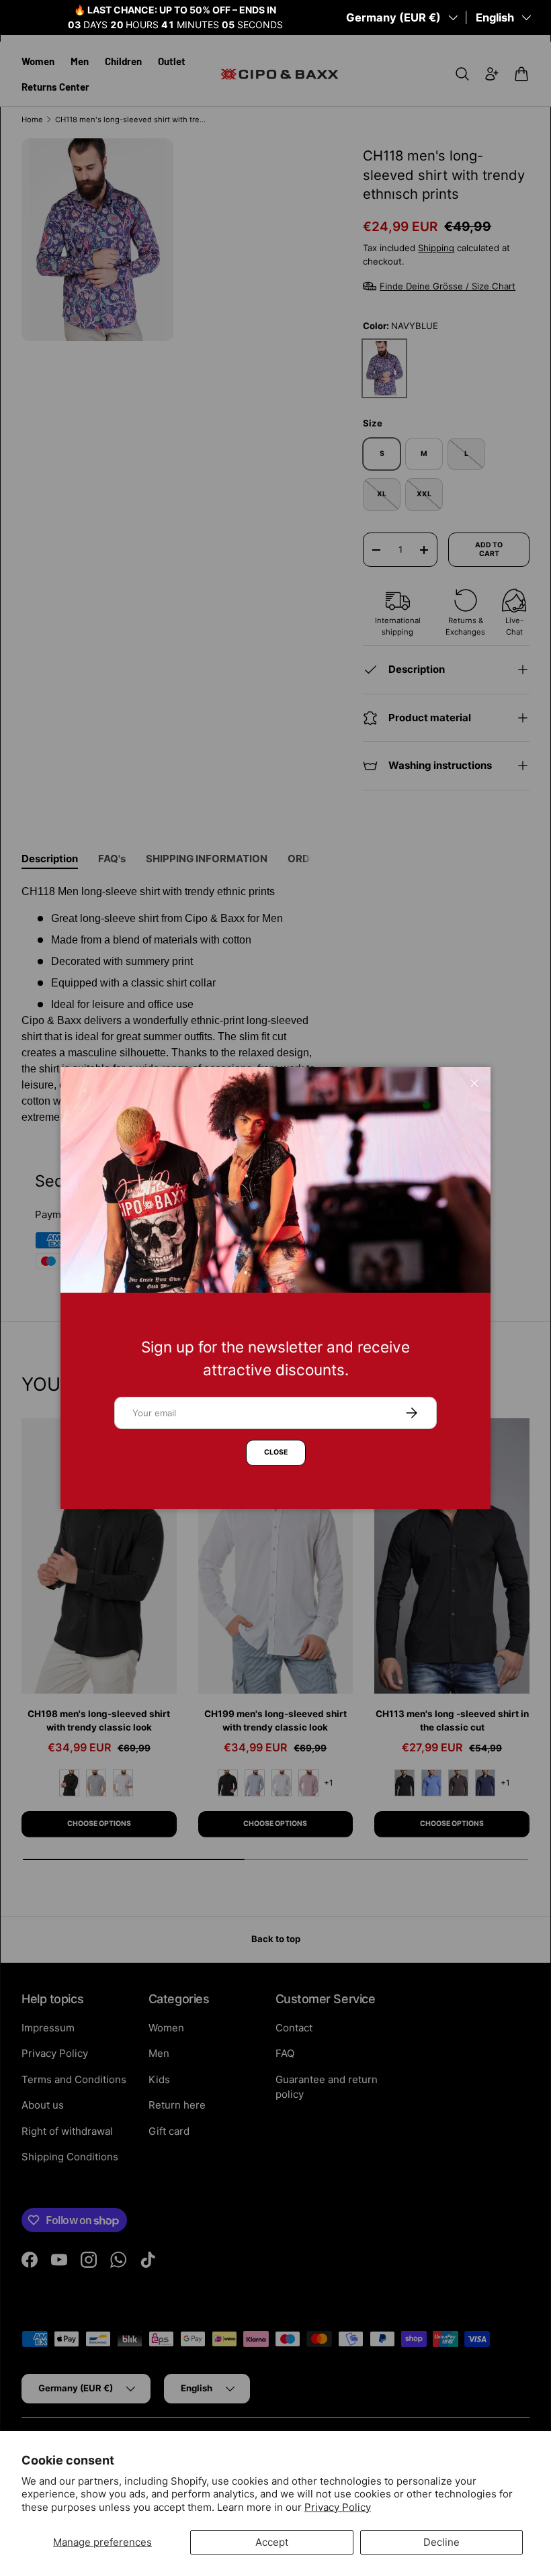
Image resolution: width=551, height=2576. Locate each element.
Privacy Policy (338, 2507)
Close (276, 1452)
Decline (441, 2542)
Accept (272, 2542)
